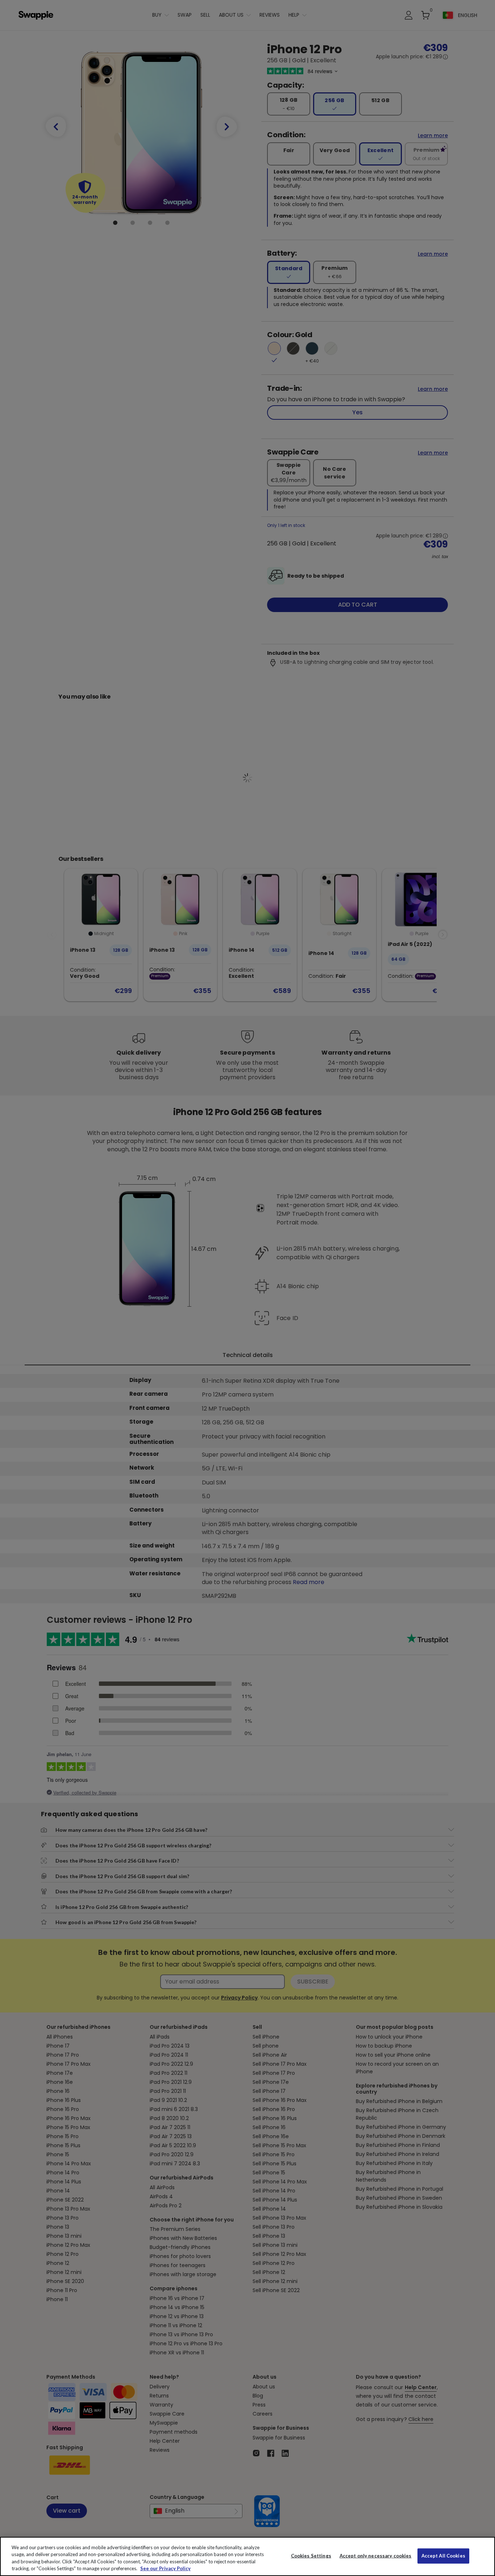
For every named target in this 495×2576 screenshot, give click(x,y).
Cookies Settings (311, 2556)
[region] (247, 2556)
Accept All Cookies (443, 2556)
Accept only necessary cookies (376, 2556)
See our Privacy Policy (165, 2568)
